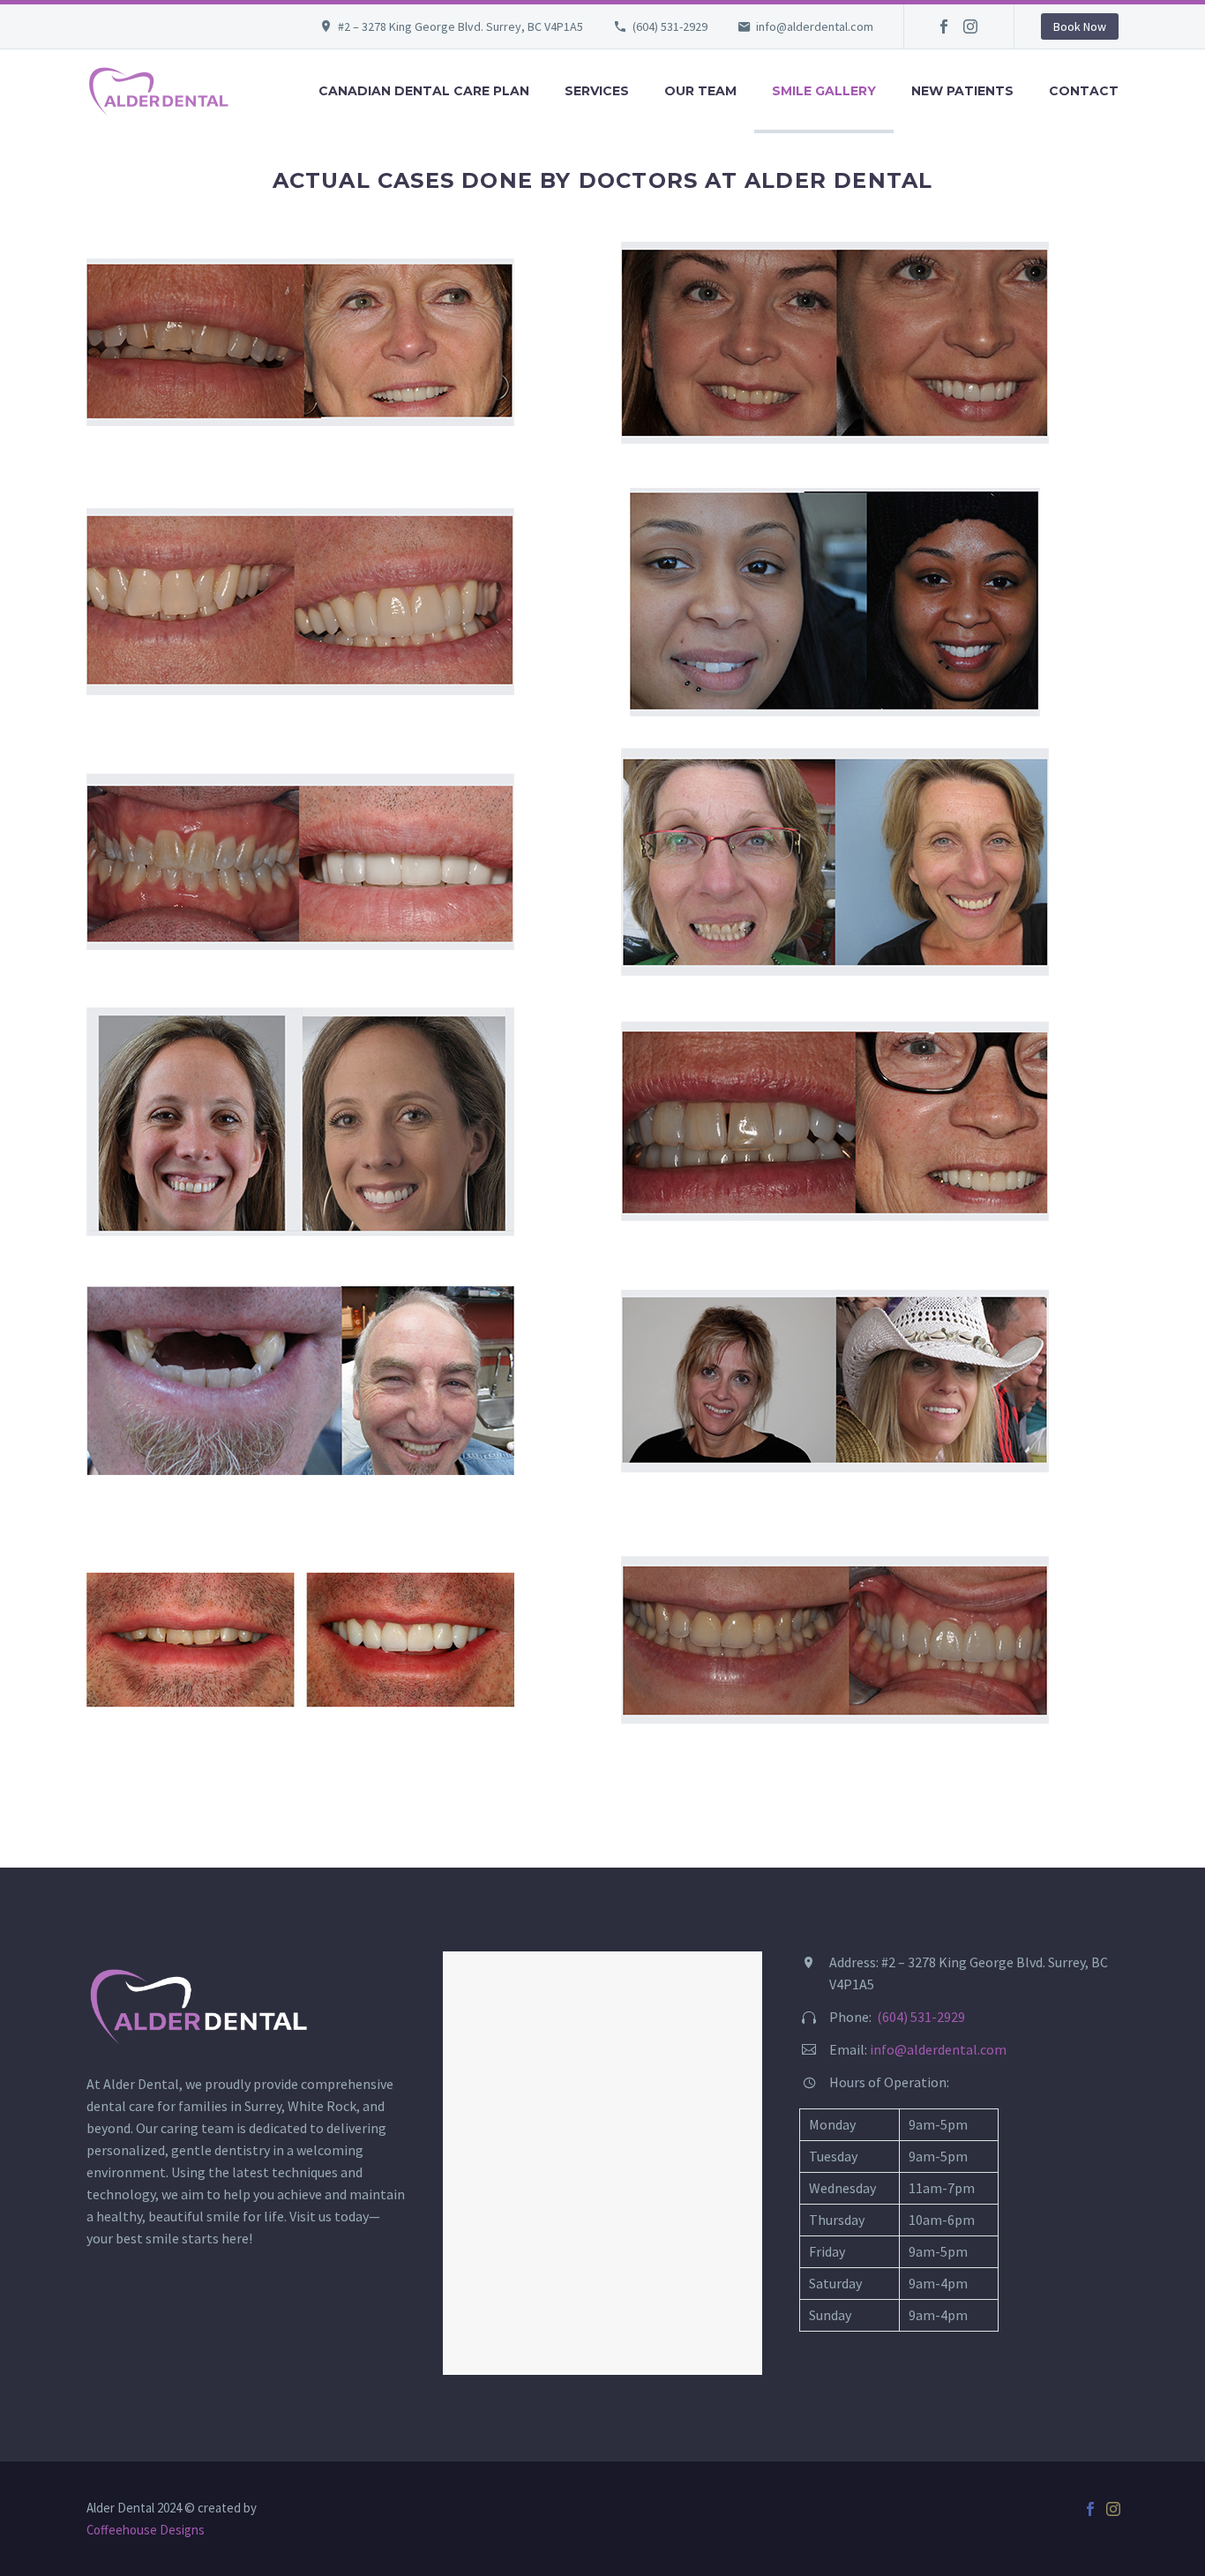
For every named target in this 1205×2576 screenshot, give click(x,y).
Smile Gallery (824, 91)
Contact (1084, 91)
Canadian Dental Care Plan (424, 91)
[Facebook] (944, 26)
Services (597, 91)
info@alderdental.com (815, 26)
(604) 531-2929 (670, 26)
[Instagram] (970, 26)
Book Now (1080, 26)
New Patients (962, 91)
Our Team (700, 91)
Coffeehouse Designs (146, 2530)
